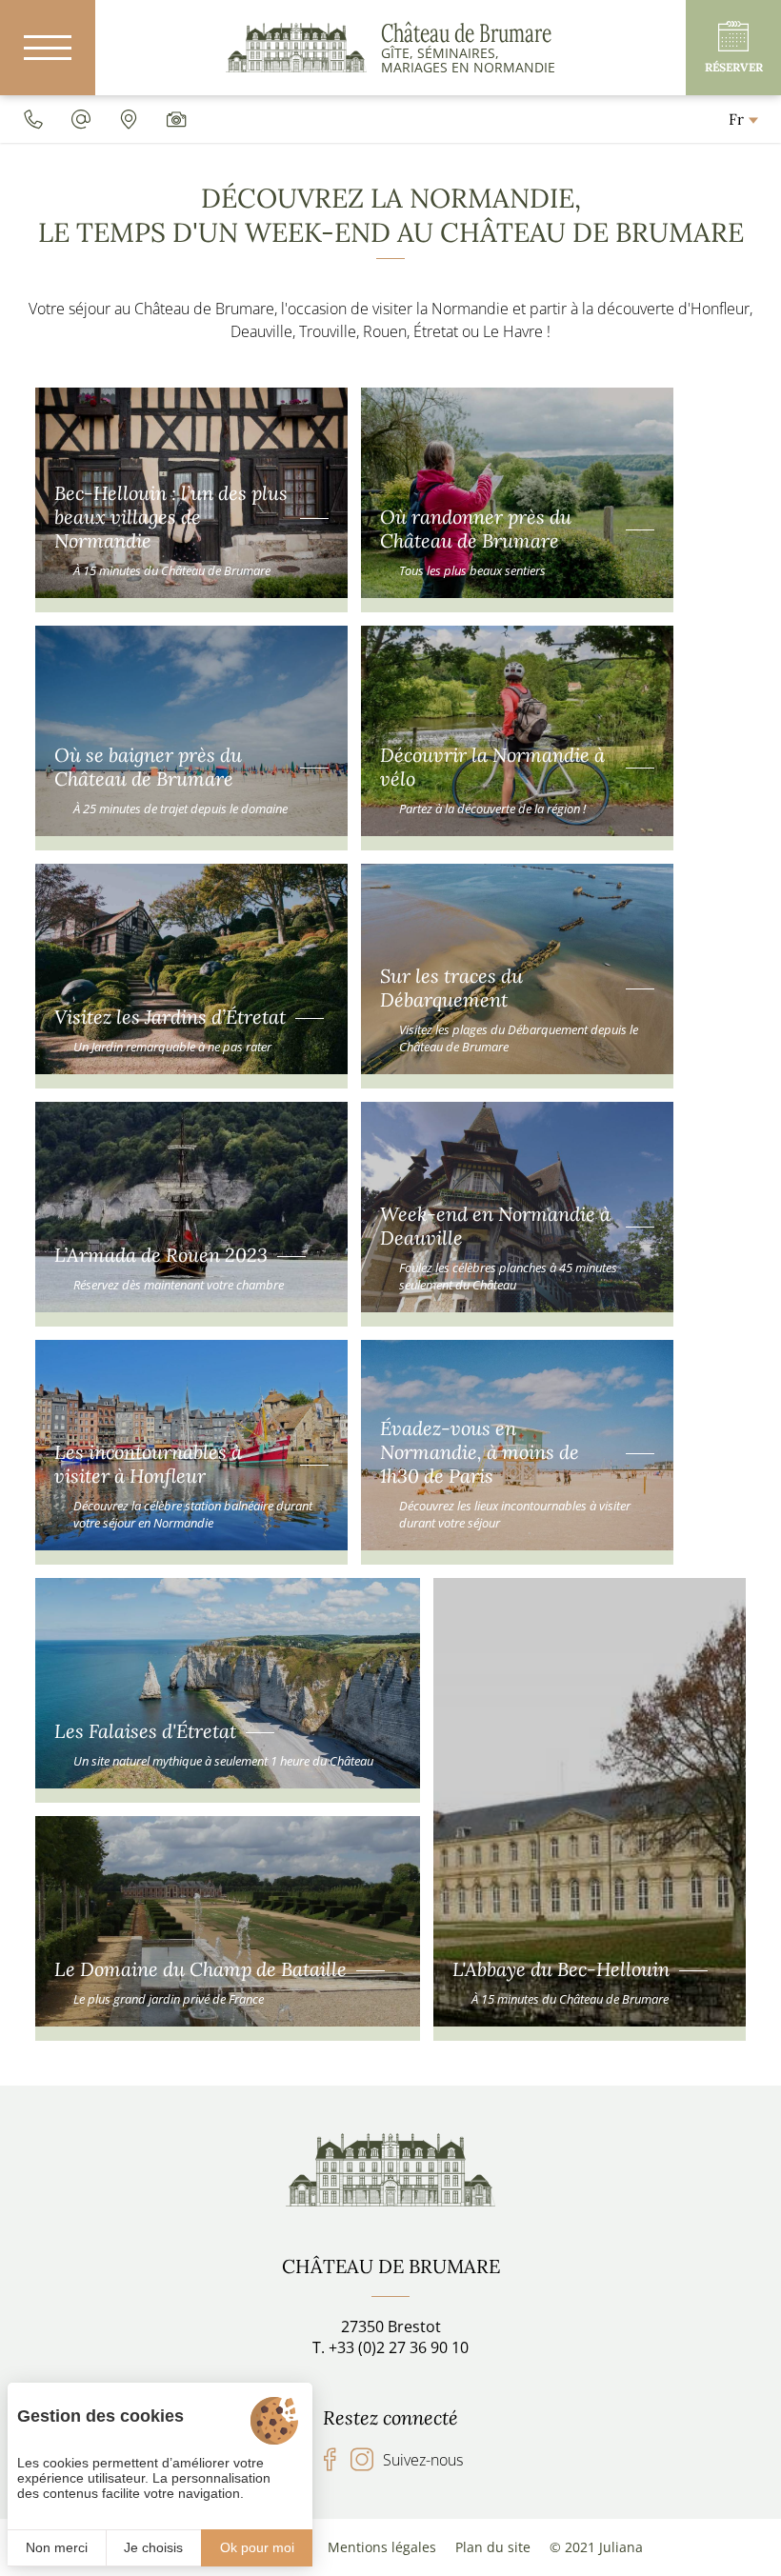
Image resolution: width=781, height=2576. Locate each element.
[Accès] (129, 119)
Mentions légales (382, 2547)
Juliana (621, 2547)
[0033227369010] (33, 119)
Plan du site (493, 2547)
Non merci (57, 2547)
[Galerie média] (176, 119)
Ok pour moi (257, 2547)
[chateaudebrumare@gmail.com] (81, 119)
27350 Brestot (391, 2326)
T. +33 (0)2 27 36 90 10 (390, 2347)
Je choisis (153, 2547)
